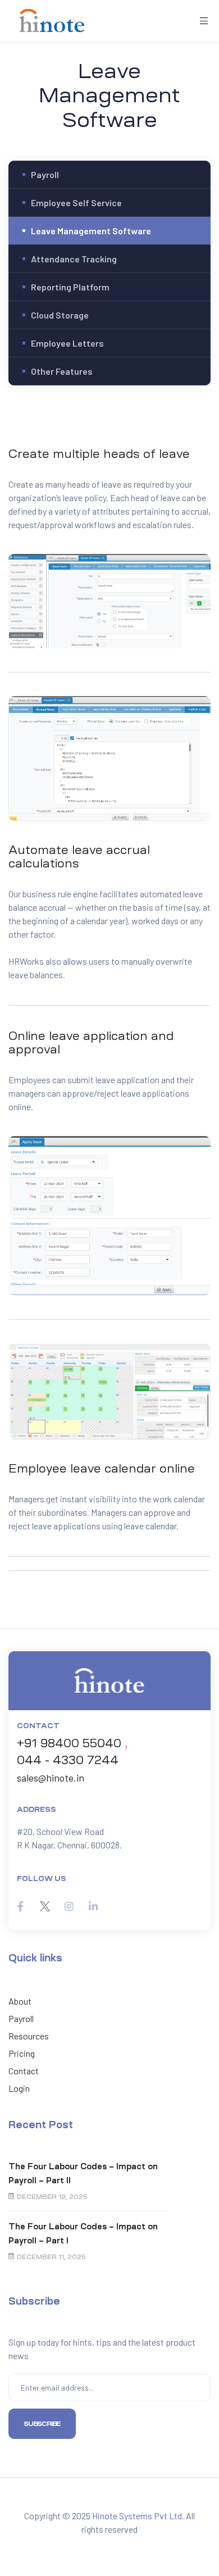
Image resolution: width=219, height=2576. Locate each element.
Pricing (22, 2053)
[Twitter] (45, 1907)
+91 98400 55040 (69, 1743)
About (20, 2001)
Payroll (45, 174)
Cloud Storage (60, 315)
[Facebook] (20, 1907)
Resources (29, 2036)
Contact (24, 2071)
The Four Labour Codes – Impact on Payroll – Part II (83, 2173)
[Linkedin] (93, 1907)
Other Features (62, 371)
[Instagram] (69, 1907)
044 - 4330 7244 (68, 1760)
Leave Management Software (91, 231)
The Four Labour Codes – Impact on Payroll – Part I (83, 2234)
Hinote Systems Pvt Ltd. (138, 2516)
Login (19, 2088)
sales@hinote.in (51, 1778)
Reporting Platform (70, 287)
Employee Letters (67, 343)
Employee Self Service (76, 203)
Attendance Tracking (74, 259)
